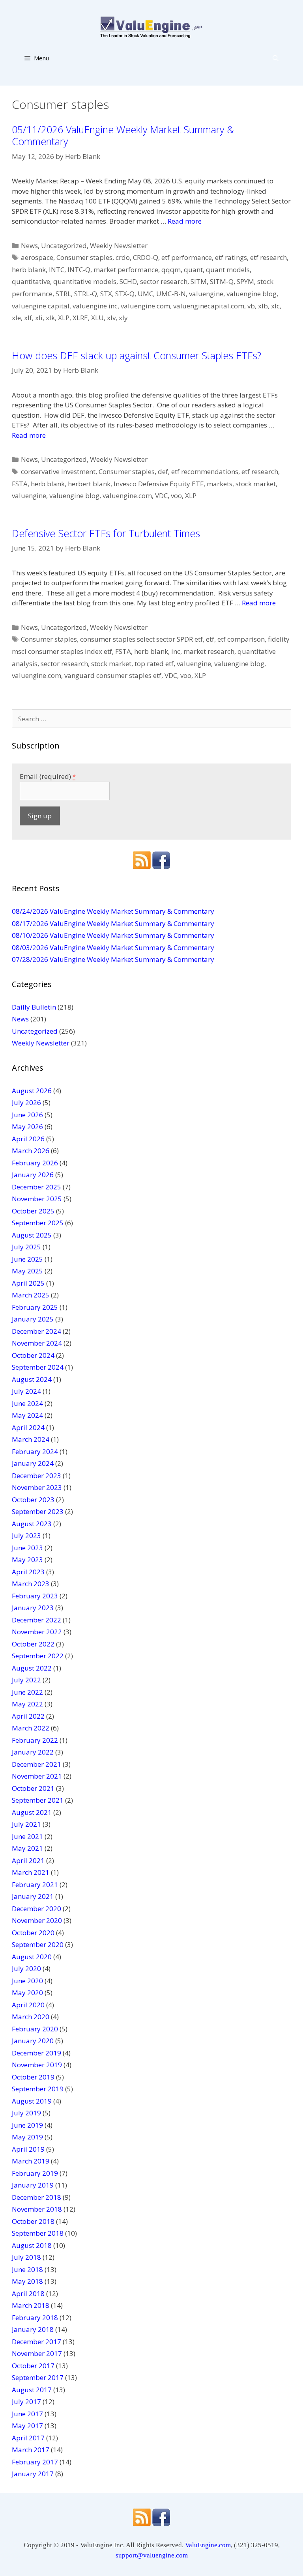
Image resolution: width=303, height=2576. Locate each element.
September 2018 (38, 2233)
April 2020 (28, 2005)
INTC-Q (79, 270)
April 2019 (28, 2149)
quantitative (31, 281)
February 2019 (35, 2173)
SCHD (128, 281)
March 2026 (31, 1151)
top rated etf (154, 664)
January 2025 (33, 1319)
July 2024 (26, 1391)
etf (210, 639)
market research (209, 651)
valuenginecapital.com (209, 306)
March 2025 (31, 1295)
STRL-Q (86, 294)
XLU (97, 318)
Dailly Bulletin (34, 1007)
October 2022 (33, 1644)
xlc (275, 306)
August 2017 (32, 2390)
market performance (126, 270)
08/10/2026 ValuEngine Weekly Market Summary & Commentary (113, 935)
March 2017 (31, 2450)
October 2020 (33, 1933)
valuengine (206, 294)
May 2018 (27, 2281)
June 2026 (27, 1115)
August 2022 (32, 1668)
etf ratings (231, 257)
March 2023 (31, 1584)
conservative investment (58, 471)
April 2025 (28, 1283)
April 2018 (28, 2293)
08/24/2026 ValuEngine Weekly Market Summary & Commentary (113, 911)
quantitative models (85, 281)
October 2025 (33, 1211)
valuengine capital (41, 306)
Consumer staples (84, 257)
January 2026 (33, 1175)
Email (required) (48, 776)
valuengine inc (95, 306)
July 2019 (26, 2113)
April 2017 (28, 2438)
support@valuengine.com (152, 2555)
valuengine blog (252, 294)
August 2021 (32, 1812)
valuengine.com (145, 306)
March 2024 (31, 1439)
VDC (161, 496)
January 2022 (33, 1752)
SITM (199, 281)
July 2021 (26, 1824)
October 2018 (33, 2221)
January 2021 (33, 1896)
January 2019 (33, 2185)
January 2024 (33, 1463)
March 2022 (31, 1728)
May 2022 (27, 1704)
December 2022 (36, 1620)
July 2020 (26, 1968)
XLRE (80, 318)
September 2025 (38, 1223)
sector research (164, 281)
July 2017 (26, 2401)
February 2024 (35, 1451)
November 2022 (37, 1632)
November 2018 (37, 2209)
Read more (185, 221)
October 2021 (33, 1788)
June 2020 (27, 1981)
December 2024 (36, 1331)
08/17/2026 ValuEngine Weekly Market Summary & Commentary (113, 923)
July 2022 (26, 1680)
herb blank (29, 270)
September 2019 (38, 2089)
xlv (111, 318)
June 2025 (27, 1259)
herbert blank (89, 484)
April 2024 (28, 1427)
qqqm (171, 270)
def (163, 471)
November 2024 (37, 1343)
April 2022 (28, 1716)
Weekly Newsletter (119, 245)
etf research (268, 257)
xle (16, 318)
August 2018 (32, 2245)
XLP (64, 318)
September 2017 (38, 2377)
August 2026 (32, 1091)
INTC (57, 270)
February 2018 (35, 2317)
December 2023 (36, 1476)
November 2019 (37, 2065)
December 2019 (36, 2053)
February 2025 (35, 1307)
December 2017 (36, 2342)
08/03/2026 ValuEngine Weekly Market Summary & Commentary (113, 947)
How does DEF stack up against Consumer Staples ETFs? (137, 355)
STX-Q (125, 294)
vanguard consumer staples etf (113, 675)
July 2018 (26, 2257)
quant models (228, 270)
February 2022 (35, 1740)
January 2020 (33, 2041)
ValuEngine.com (208, 2545)
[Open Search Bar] (276, 58)
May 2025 (27, 1271)
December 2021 (36, 1764)
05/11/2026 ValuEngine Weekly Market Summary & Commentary (123, 135)
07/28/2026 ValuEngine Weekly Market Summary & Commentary (113, 959)
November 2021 (37, 1776)
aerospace (37, 257)
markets (220, 484)
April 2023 (28, 1572)
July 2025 (26, 1247)
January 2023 (33, 1608)
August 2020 (32, 1957)
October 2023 (33, 1500)
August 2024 (32, 1379)
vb (251, 306)
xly (123, 318)
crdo (123, 257)
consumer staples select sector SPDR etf (141, 639)
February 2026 (35, 1163)
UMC (145, 294)
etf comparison (241, 639)
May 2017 (27, 2426)
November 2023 (37, 1487)
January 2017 (33, 2474)
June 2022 (27, 1692)
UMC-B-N (171, 294)
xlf (28, 318)
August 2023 (32, 1524)
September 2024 (38, 1367)
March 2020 (31, 2017)
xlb (263, 306)
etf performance (187, 257)
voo (176, 496)
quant (193, 270)
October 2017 (33, 2366)
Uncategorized (64, 245)
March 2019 (31, 2161)
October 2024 (33, 1355)
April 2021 (28, 1860)
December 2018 (36, 2197)
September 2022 (38, 1656)
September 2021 (38, 1800)
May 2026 (27, 1127)
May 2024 (27, 1415)
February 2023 (35, 1596)
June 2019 (27, 2125)
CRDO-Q (146, 257)
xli (39, 318)
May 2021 (27, 1848)
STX (106, 294)
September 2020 (38, 1944)
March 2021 (31, 1872)
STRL (63, 294)
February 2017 (35, 2462)
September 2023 (38, 1511)
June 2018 (27, 2269)
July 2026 (26, 1102)
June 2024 (27, 1403)
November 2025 (37, 1199)
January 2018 (33, 2329)
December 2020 (36, 1909)
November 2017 (37, 2353)
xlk (50, 318)
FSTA (20, 484)
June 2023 (27, 1548)
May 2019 (27, 2137)
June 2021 (27, 1836)
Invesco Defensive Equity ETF (159, 484)
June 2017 (27, 2414)
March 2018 (31, 2305)
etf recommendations (205, 471)
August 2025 (32, 1235)
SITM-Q (222, 281)
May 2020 (27, 1993)
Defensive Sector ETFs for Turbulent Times (106, 533)
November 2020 (37, 1920)
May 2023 (27, 1560)
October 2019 (33, 2077)
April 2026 (28, 1139)
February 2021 (35, 1884)
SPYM (245, 281)
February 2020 (35, 2029)
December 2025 (36, 1187)
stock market (256, 484)
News (29, 245)
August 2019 (32, 2101)
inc (176, 651)
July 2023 (26, 1535)
